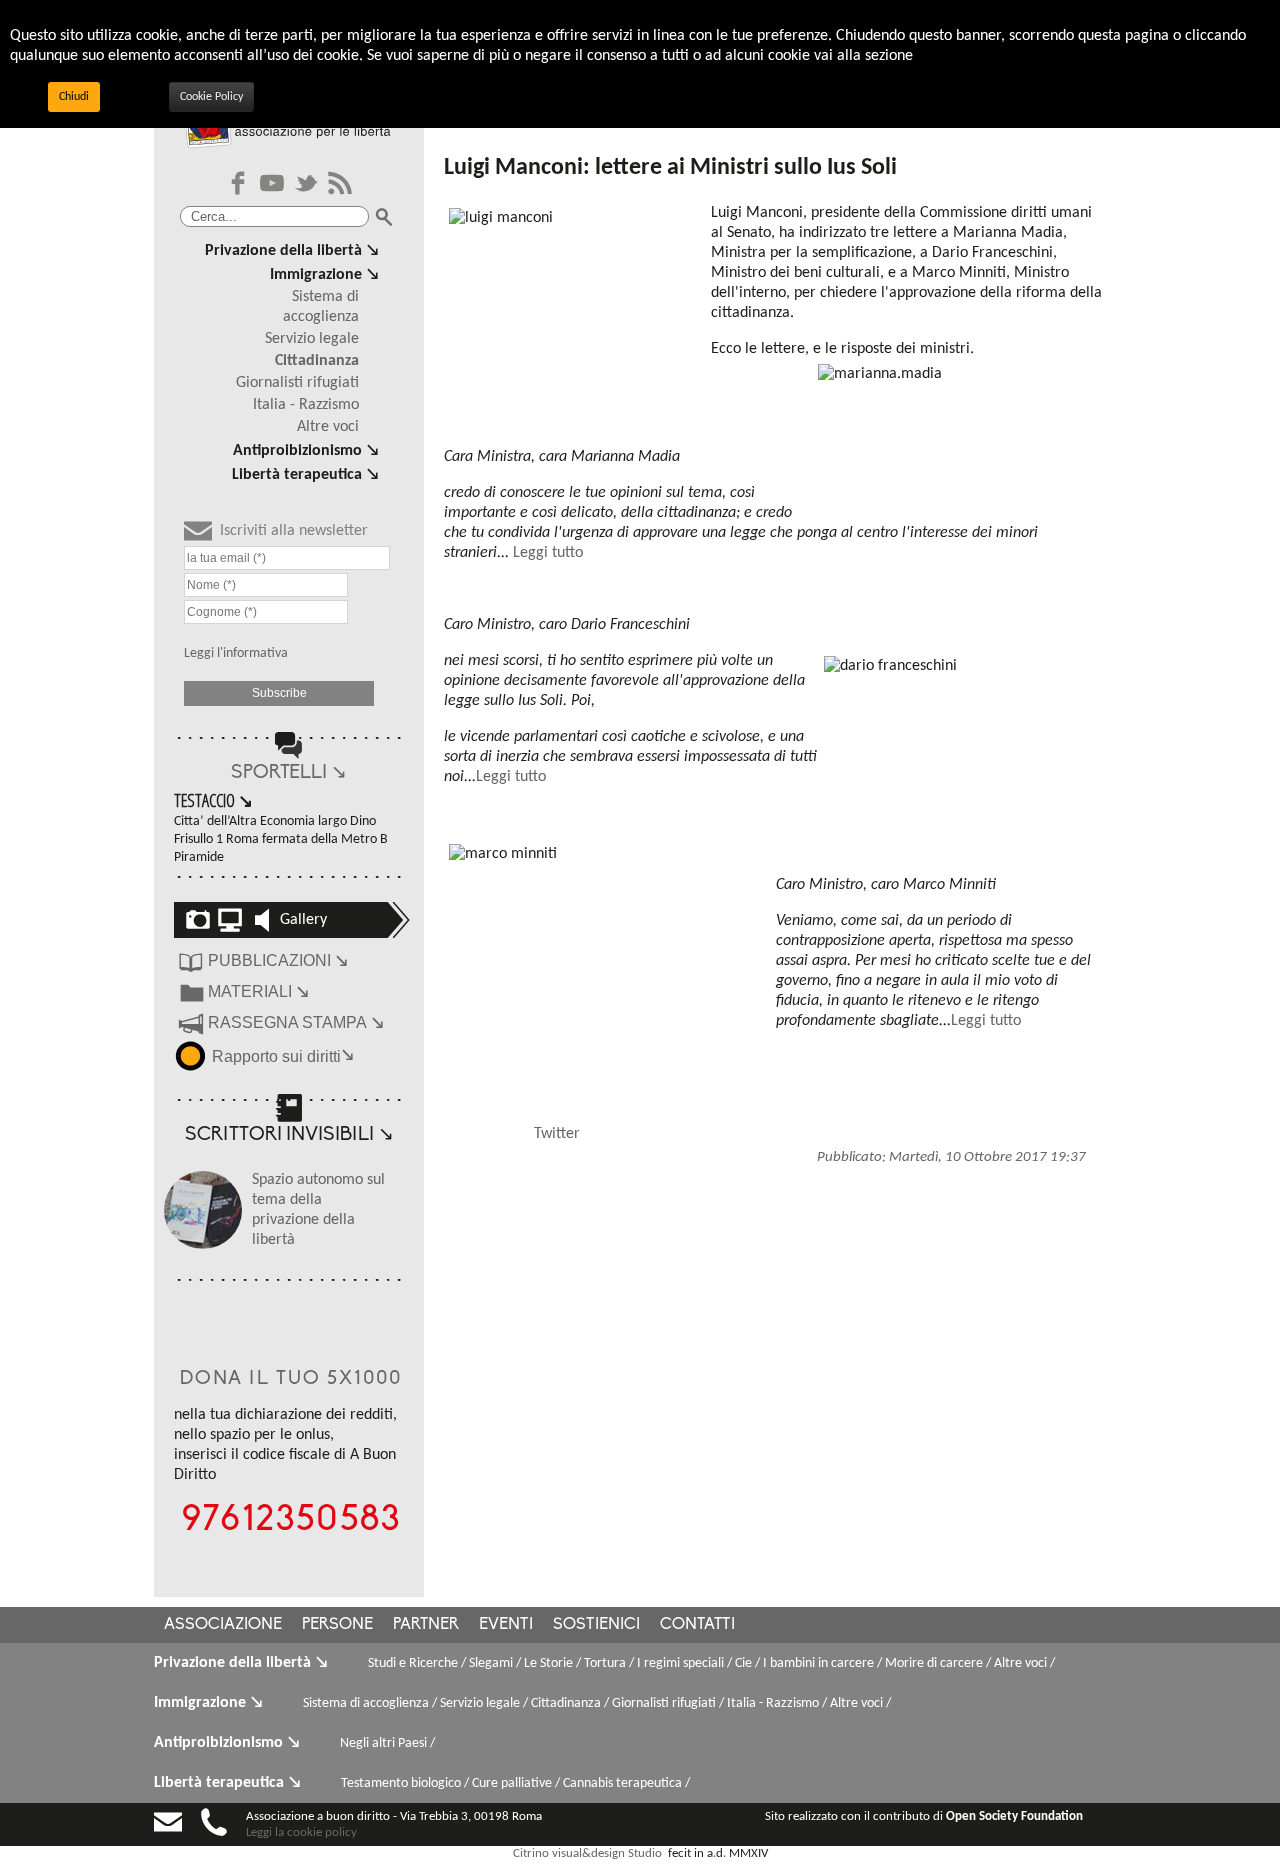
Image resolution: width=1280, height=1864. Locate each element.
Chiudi (74, 97)
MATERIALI (258, 991)
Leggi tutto (548, 553)
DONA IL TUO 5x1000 (291, 1379)
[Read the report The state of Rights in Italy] (193, 1054)
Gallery (303, 920)
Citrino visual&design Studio (587, 1853)
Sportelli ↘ (289, 773)
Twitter (557, 1134)
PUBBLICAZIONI (278, 960)
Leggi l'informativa (236, 653)
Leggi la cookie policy (301, 1832)
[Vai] (384, 217)
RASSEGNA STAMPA (296, 1022)
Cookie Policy (211, 97)
